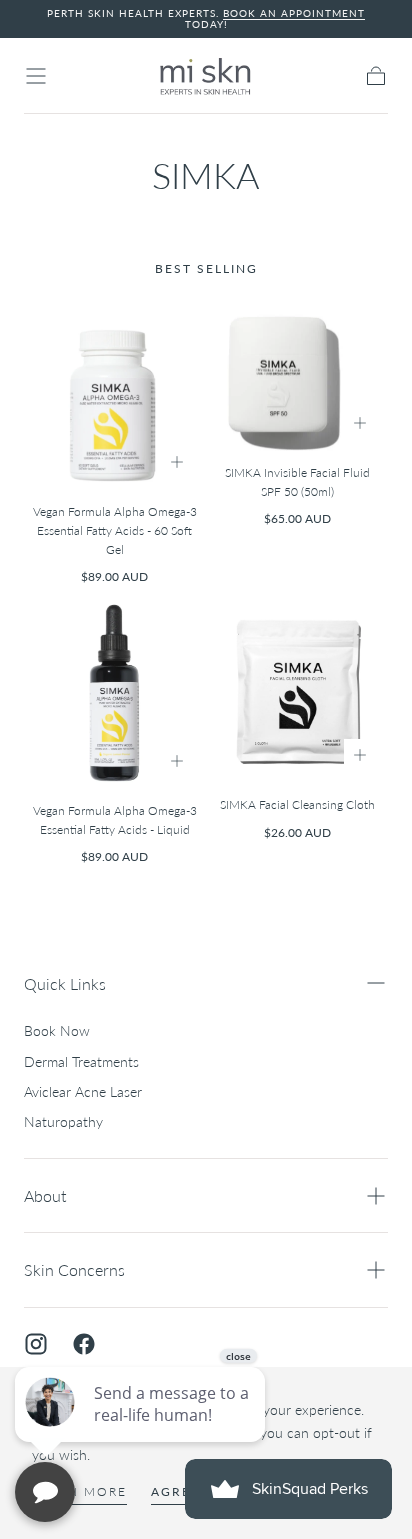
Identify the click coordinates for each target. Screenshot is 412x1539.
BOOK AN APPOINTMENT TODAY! (275, 18)
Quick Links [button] (65, 983)
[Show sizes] (177, 462)
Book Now (57, 1030)
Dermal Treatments (81, 1061)
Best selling (206, 268)
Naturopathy (63, 1121)
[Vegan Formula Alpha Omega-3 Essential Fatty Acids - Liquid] (114, 695)
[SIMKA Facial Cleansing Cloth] (297, 692)
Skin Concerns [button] (74, 1269)
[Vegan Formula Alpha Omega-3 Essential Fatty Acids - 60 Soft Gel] (114, 395)
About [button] (45, 1195)
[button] (36, 76)
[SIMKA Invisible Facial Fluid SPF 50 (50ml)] (297, 376)
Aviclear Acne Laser (83, 1091)
